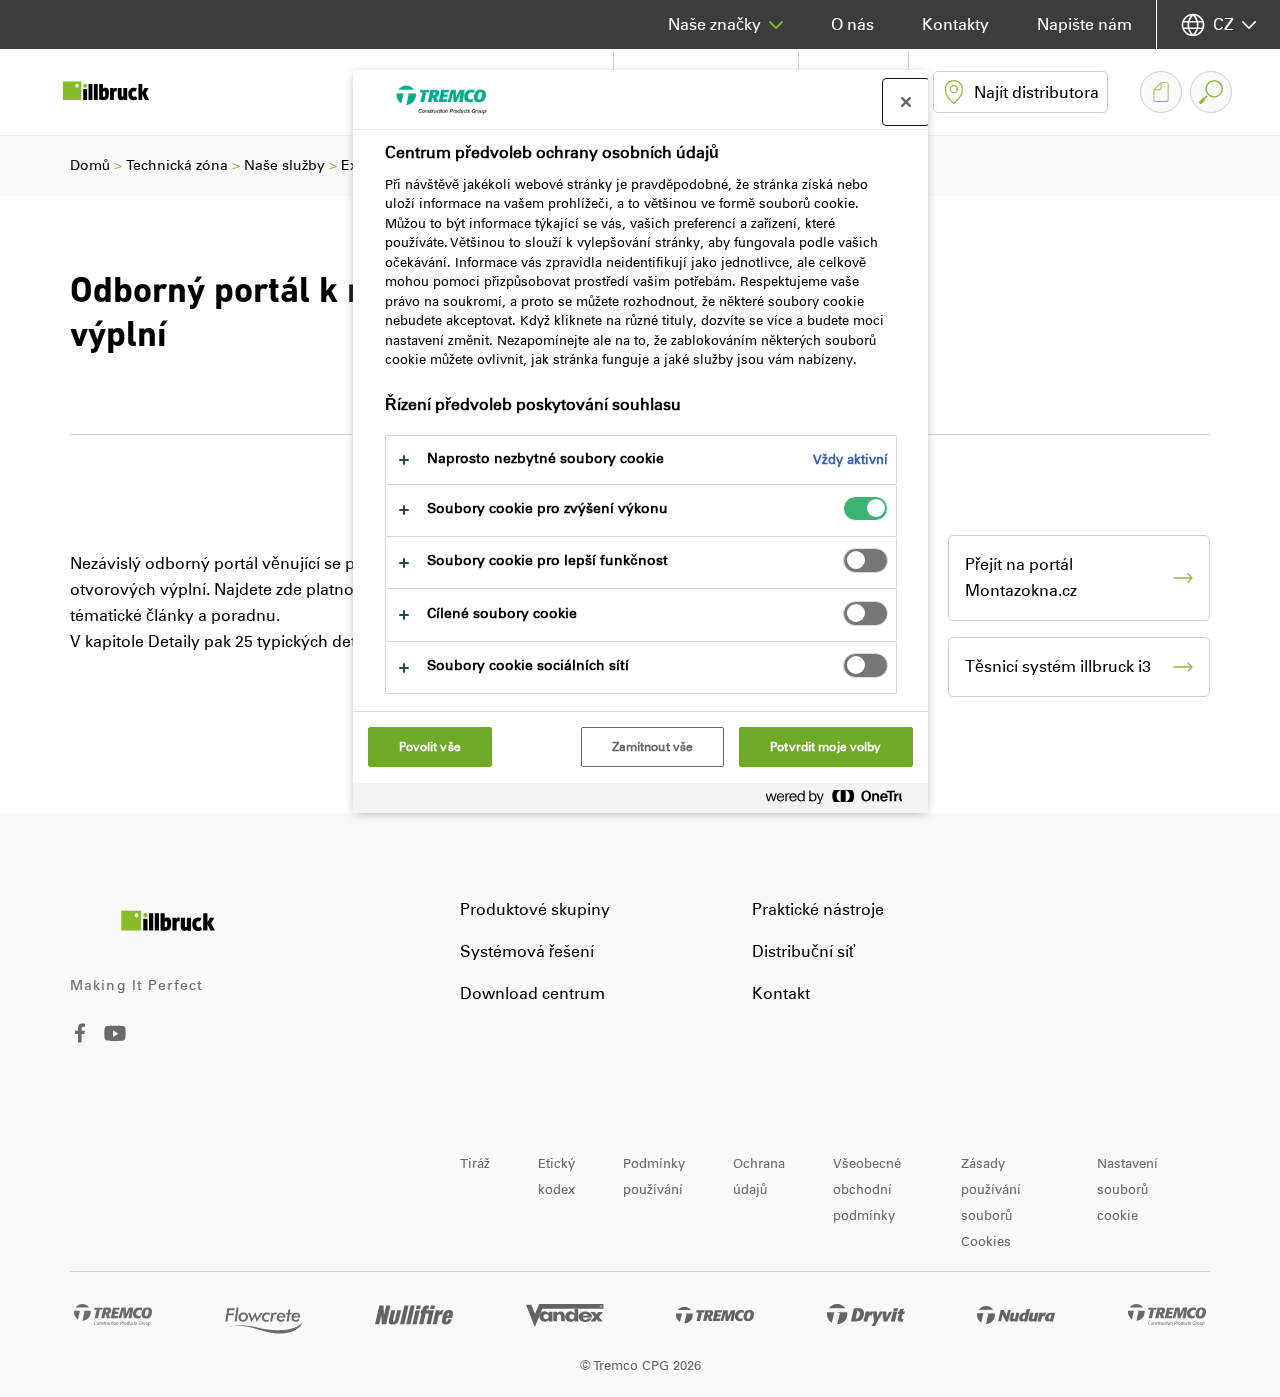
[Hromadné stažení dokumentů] (1161, 92)
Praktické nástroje (818, 909)
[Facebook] (80, 1037)
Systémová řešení (527, 951)
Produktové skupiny (535, 909)
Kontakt (781, 993)
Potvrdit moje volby (825, 747)
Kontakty (955, 24)
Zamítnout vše (653, 747)
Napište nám (1084, 24)
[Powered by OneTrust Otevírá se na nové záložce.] (842, 800)
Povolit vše (430, 747)
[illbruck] (120, 92)
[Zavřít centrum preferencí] (906, 102)
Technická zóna (177, 165)
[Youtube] (115, 1047)
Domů (90, 165)
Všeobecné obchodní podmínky (867, 1189)
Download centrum (532, 993)
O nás (852, 24)
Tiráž (475, 1163)
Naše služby (284, 165)
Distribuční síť (803, 951)
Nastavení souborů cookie (1127, 1189)
